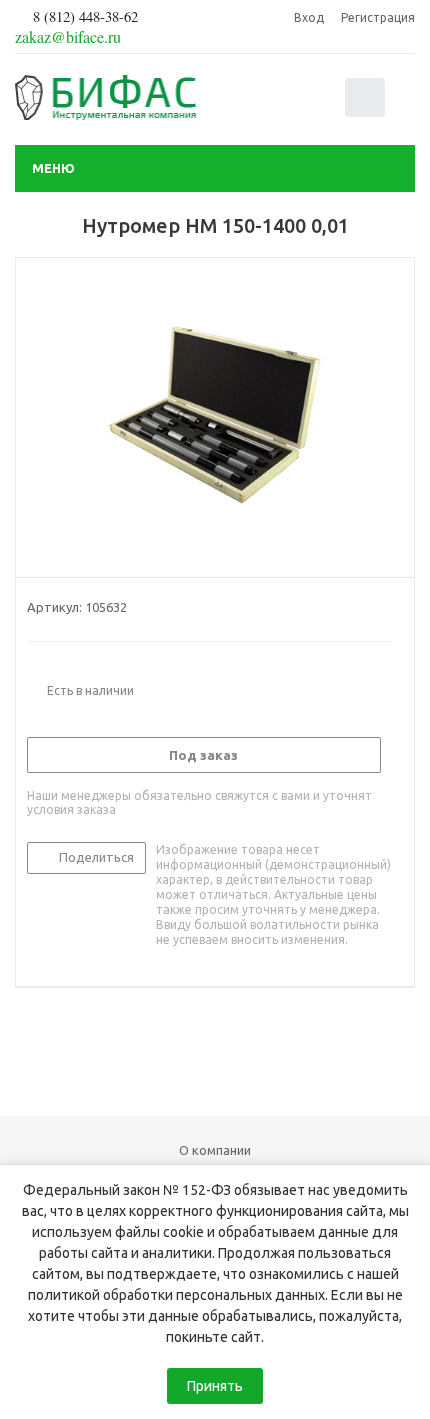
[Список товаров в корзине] (367, 112)
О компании (215, 1150)
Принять (215, 1386)
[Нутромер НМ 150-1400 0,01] (215, 413)
